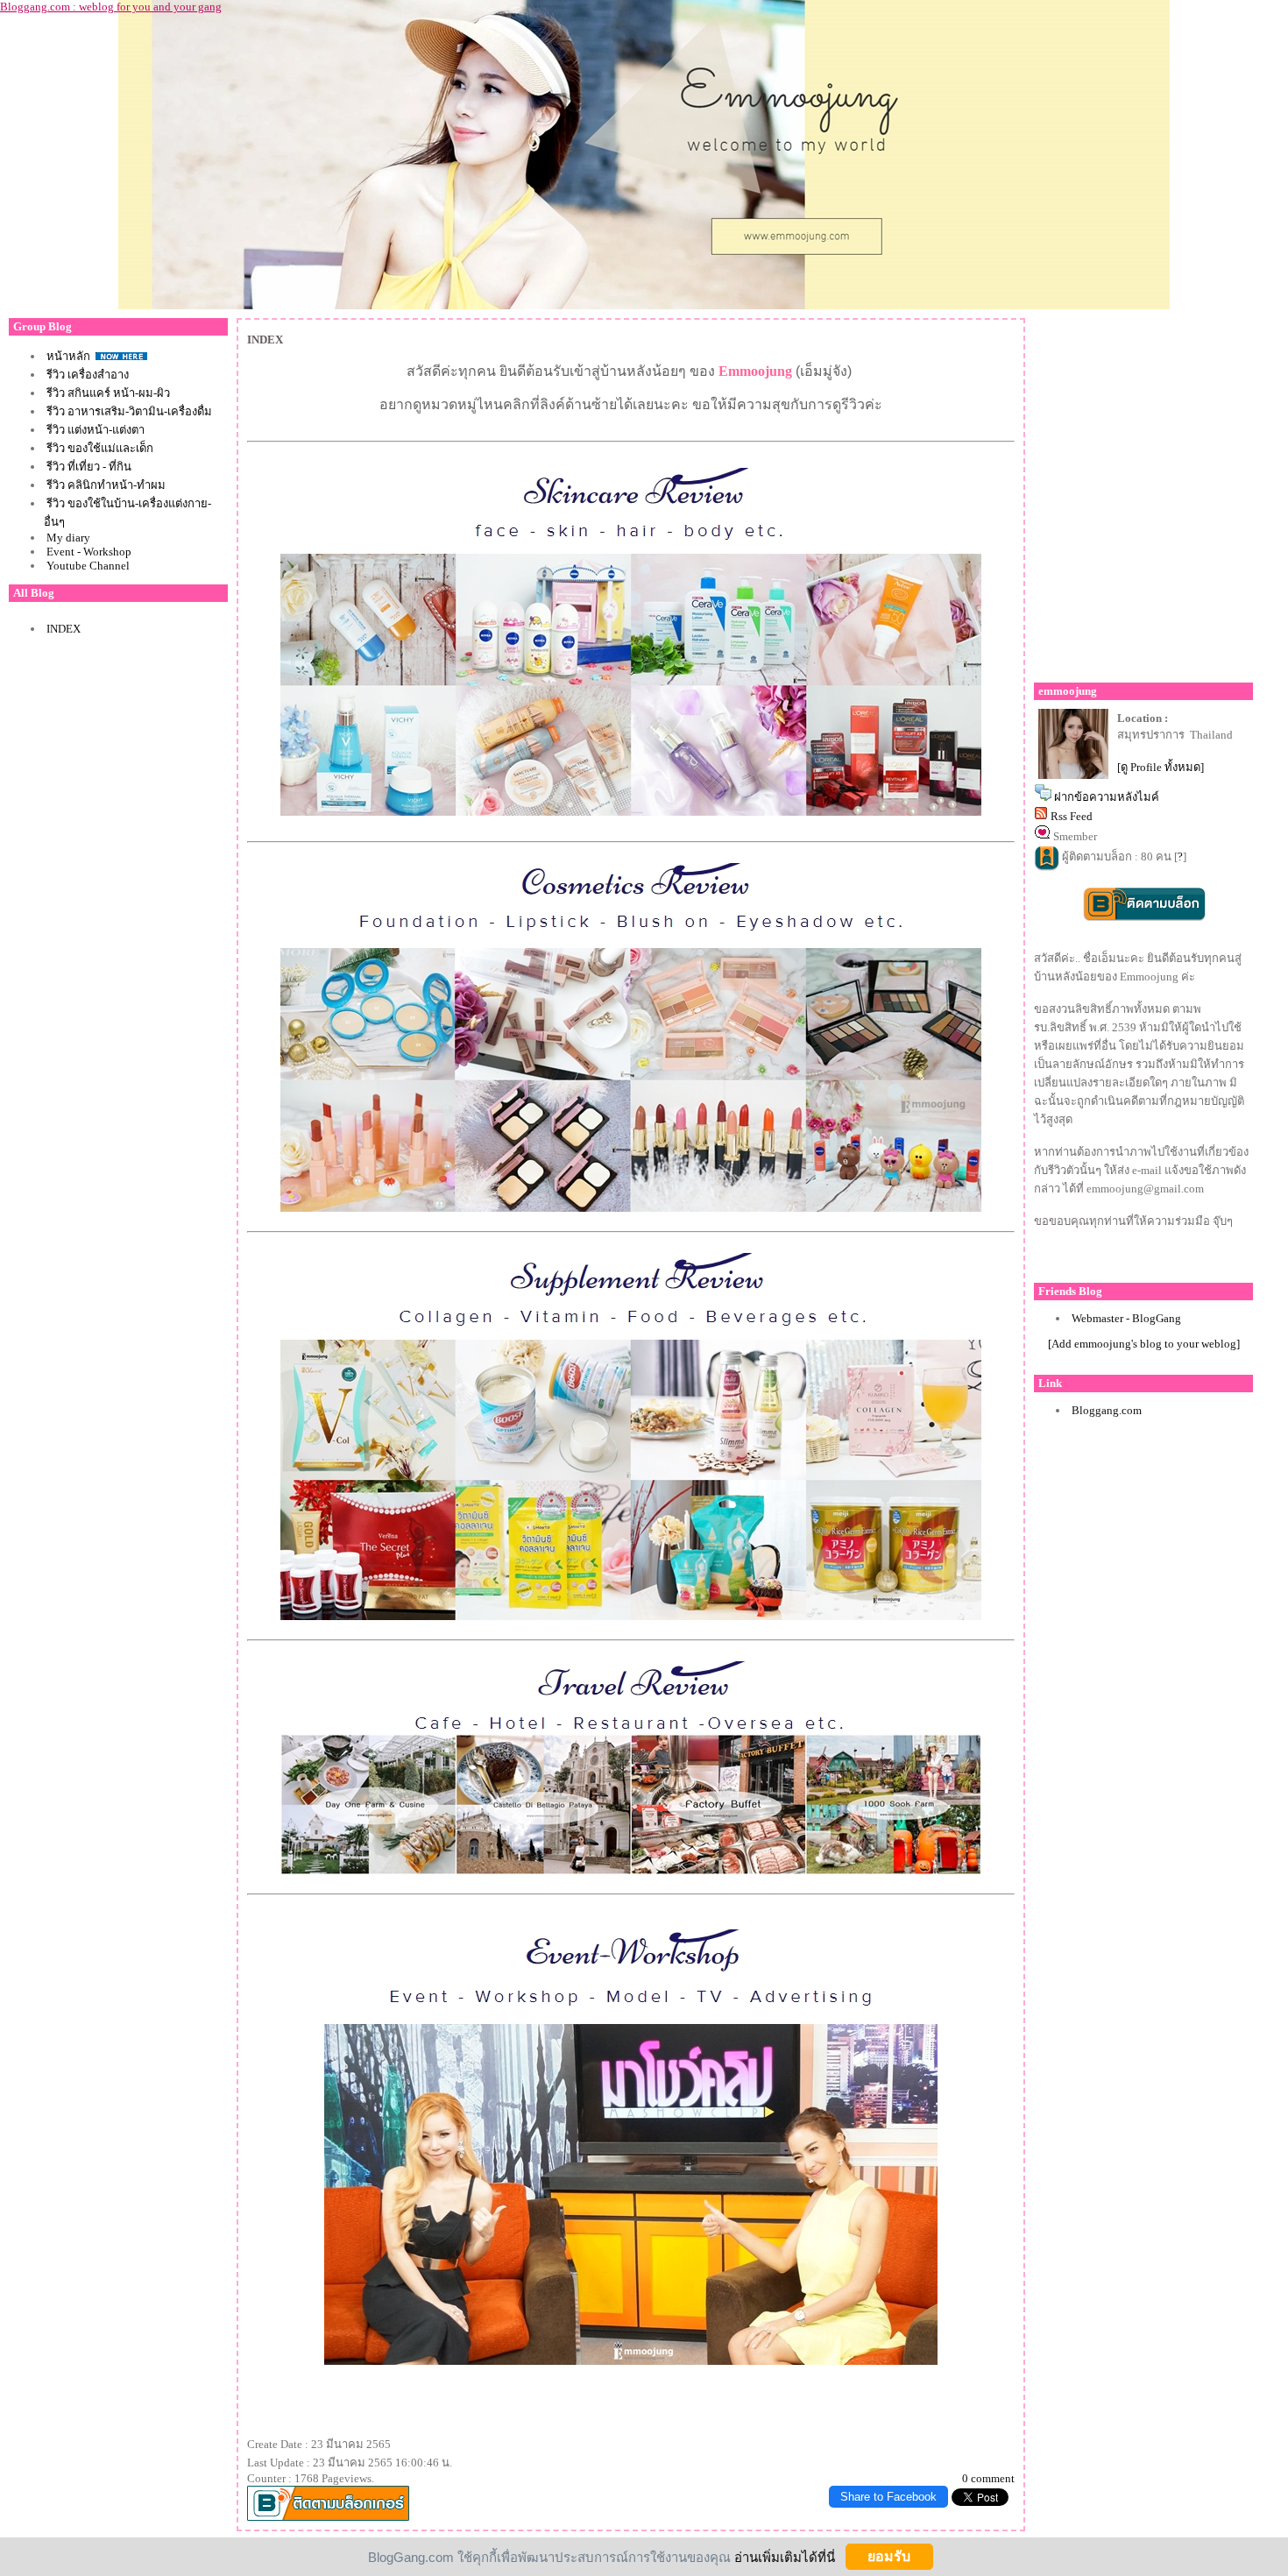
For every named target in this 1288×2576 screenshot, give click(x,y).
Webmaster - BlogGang (1126, 1318)
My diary (68, 538)
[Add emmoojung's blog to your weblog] (1144, 1344)
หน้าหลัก (70, 356)
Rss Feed (1072, 816)
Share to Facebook (888, 2497)
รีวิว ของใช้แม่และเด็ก (100, 448)
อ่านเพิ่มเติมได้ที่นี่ (785, 2556)
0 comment (988, 2478)
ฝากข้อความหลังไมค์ (1107, 797)
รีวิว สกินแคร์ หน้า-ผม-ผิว (108, 393)
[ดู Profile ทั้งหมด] (1161, 767)
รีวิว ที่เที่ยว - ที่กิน (89, 467)
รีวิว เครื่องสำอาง (88, 375)
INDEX (64, 629)
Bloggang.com (1107, 1410)
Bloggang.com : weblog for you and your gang (111, 7)
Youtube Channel (88, 566)
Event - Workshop (89, 552)
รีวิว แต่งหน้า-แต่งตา (96, 430)
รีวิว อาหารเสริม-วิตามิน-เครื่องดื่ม (129, 411)
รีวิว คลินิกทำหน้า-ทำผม (106, 485)
